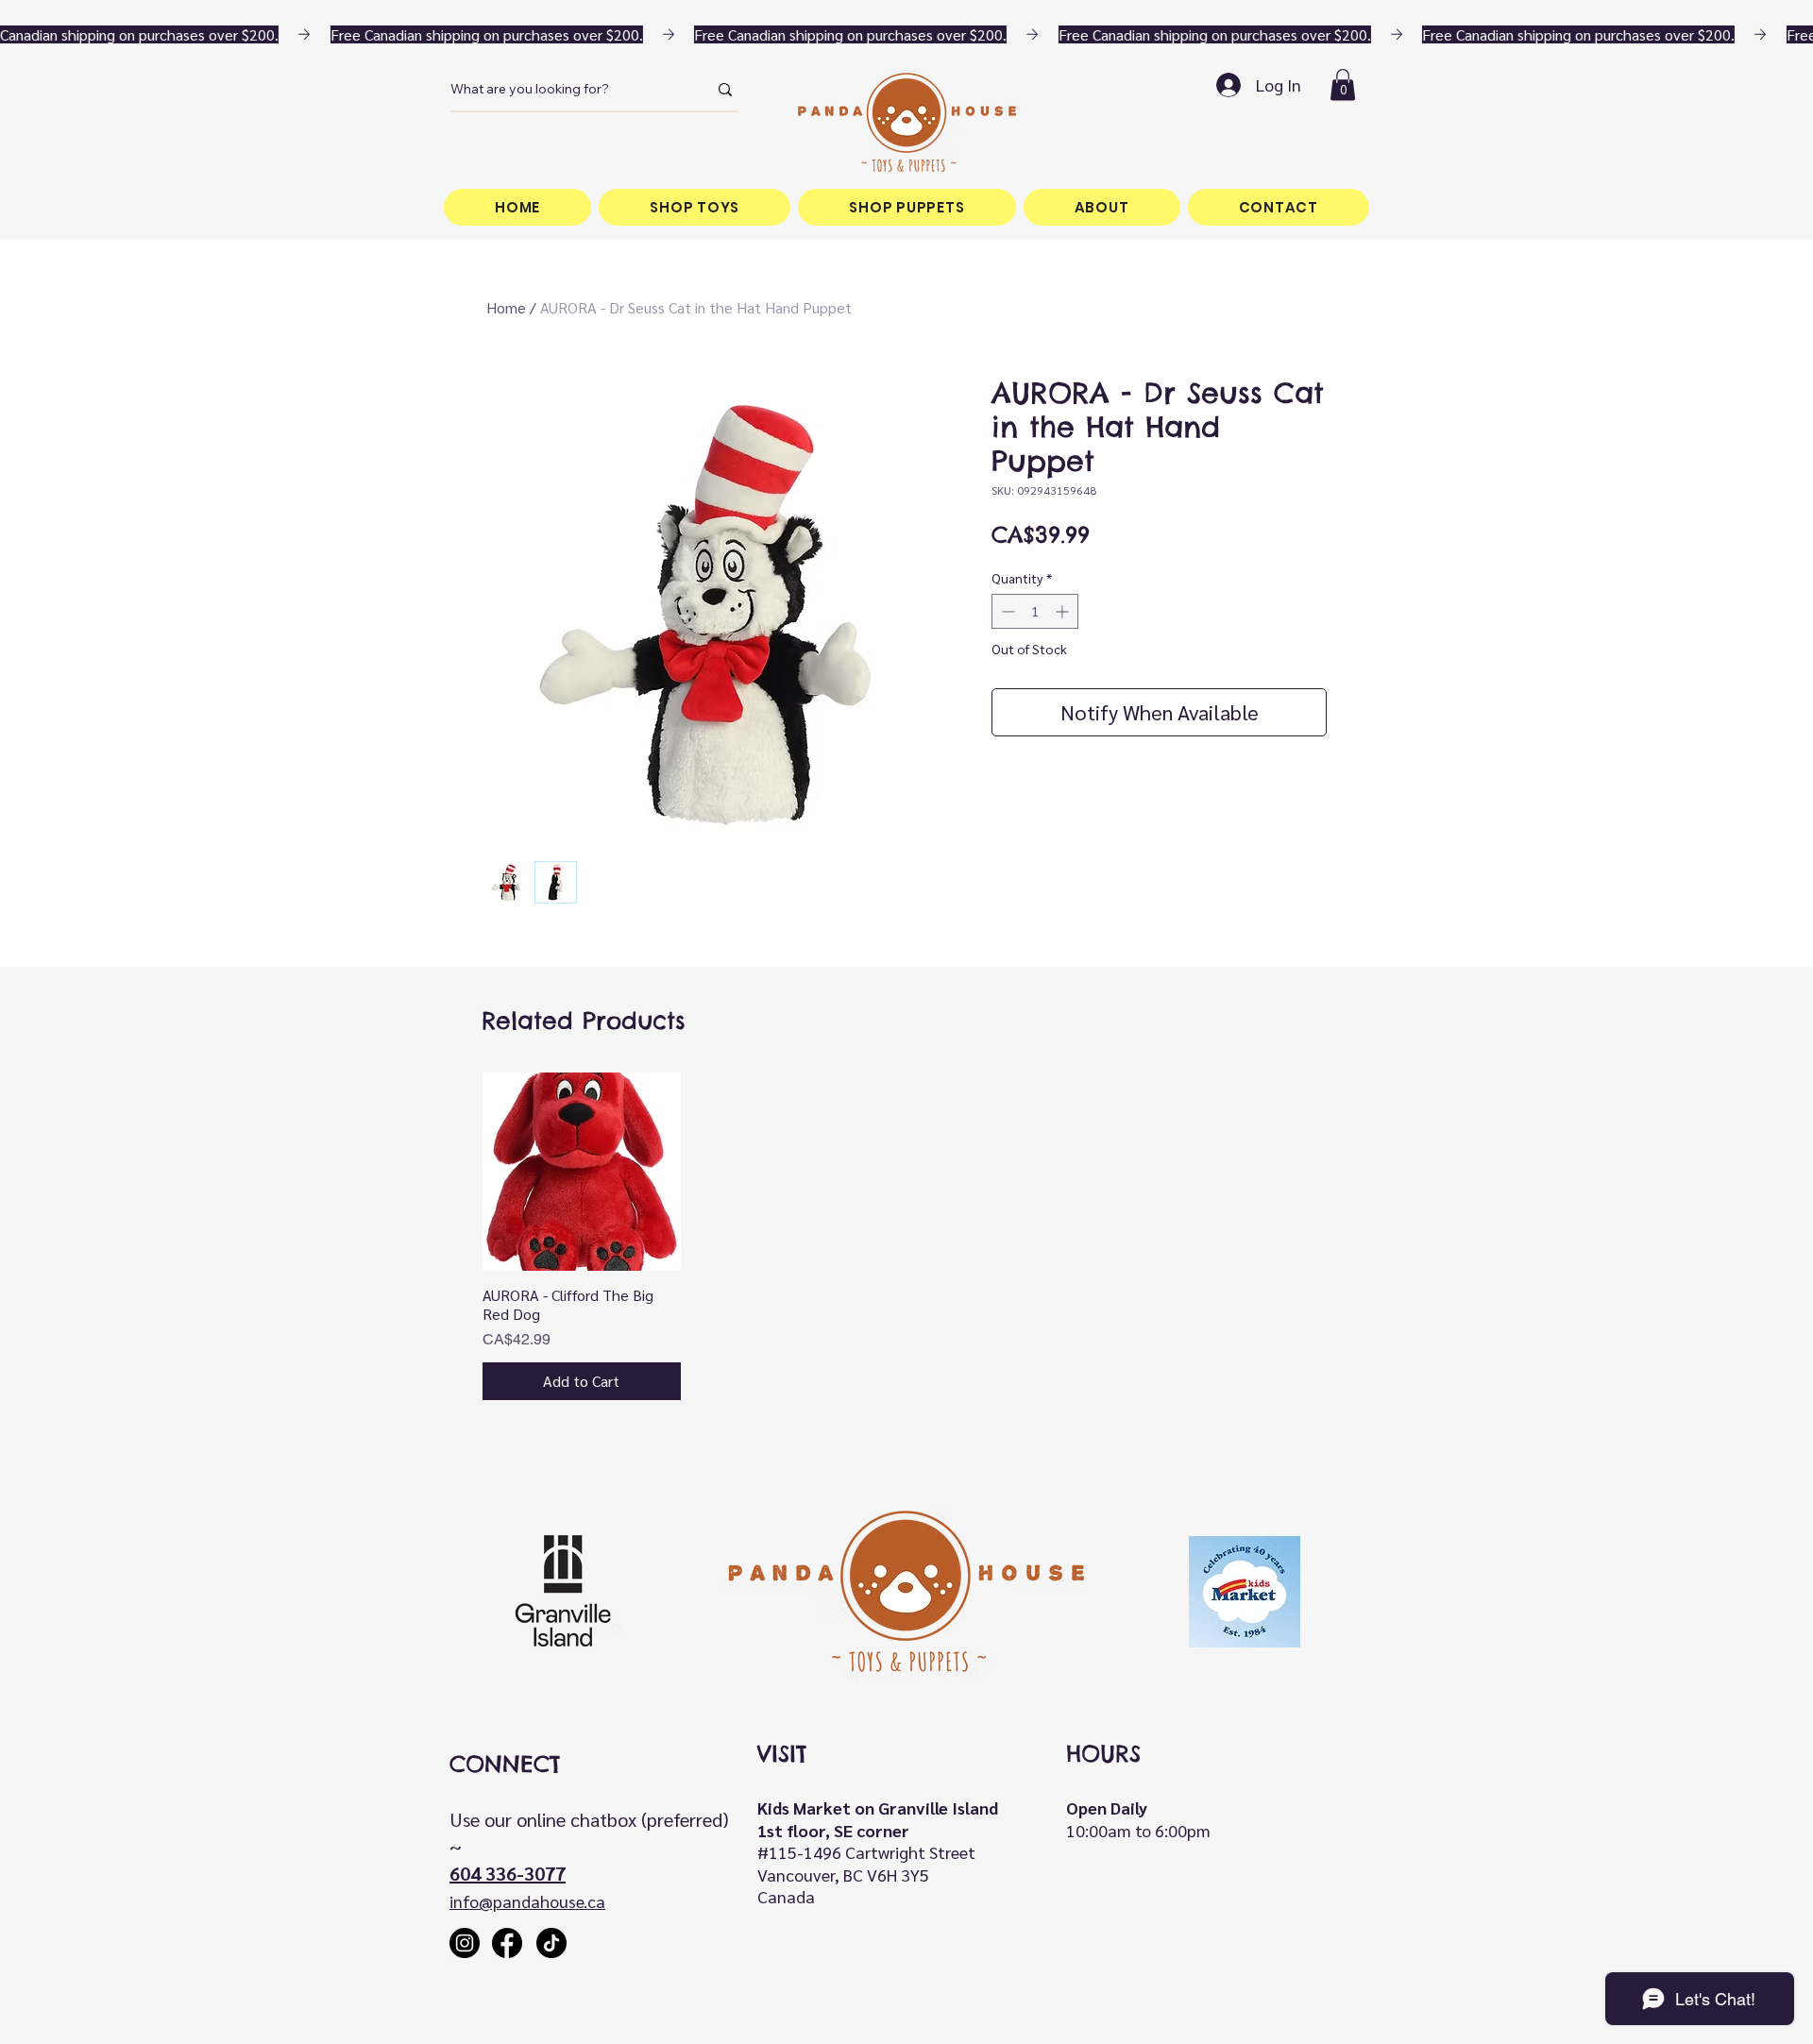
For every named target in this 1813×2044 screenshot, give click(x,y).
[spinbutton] (1035, 611)
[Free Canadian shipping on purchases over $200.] (906, 34)
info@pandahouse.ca (527, 1901)
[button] (1343, 84)
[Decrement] (1006, 611)
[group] (906, 1236)
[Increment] (1064, 611)
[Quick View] (582, 1172)
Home (506, 307)
